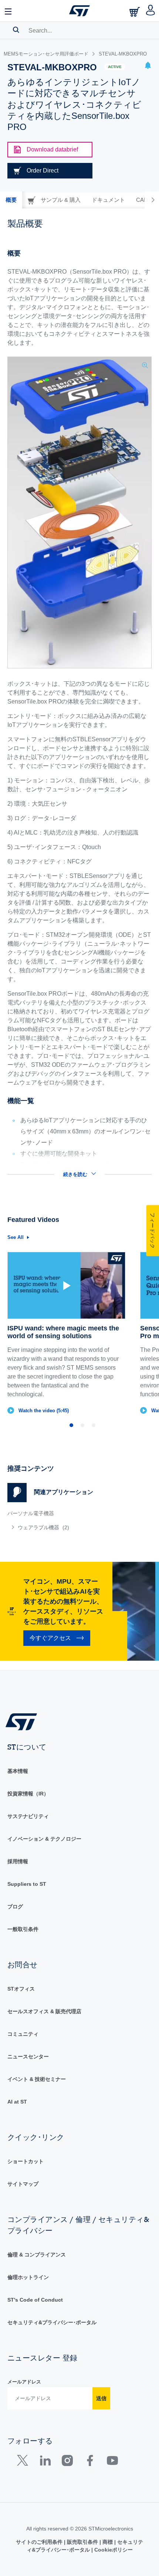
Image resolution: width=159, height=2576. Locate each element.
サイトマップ (23, 2184)
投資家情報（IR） (28, 1794)
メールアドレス (24, 2382)
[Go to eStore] (135, 12)
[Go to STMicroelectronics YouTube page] (112, 2462)
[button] (9, 11)
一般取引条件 (23, 1929)
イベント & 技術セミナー (37, 2079)
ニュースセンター (28, 2057)
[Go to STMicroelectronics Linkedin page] (45, 2462)
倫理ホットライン (28, 2277)
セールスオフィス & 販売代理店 (44, 2011)
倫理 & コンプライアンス (37, 2255)
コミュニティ (23, 2034)
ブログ (15, 1907)
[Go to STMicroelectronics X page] (24, 2462)
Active (115, 67)
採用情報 (18, 1861)
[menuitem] (61, 1527)
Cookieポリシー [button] (113, 2550)
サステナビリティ (28, 1816)
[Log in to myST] (151, 11)
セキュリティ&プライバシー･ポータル (52, 2322)
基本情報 (18, 1771)
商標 (108, 2542)
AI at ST (17, 2102)
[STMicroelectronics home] (79, 11)
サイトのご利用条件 (40, 2542)
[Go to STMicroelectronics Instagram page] (67, 2462)
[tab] (11, 200)
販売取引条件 (82, 2542)
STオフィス (21, 1989)
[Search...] (16, 30)
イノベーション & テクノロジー (44, 1839)
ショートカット (26, 2161)
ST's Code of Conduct (35, 2300)
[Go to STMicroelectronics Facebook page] (90, 2462)
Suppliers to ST (27, 1884)
